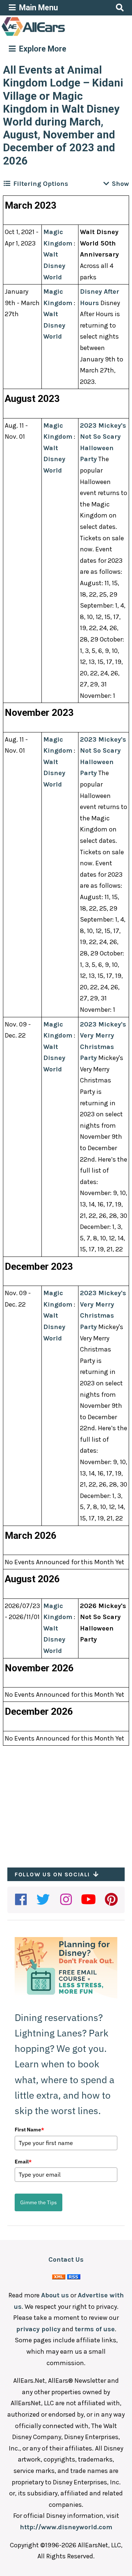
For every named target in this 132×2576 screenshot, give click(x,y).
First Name (29, 2130)
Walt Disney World (54, 266)
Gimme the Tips (38, 2202)
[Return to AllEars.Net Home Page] (56, 35)
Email (23, 2162)
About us (55, 2295)
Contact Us (66, 2259)
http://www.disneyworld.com (66, 2527)
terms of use (95, 2329)
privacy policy (38, 2329)
